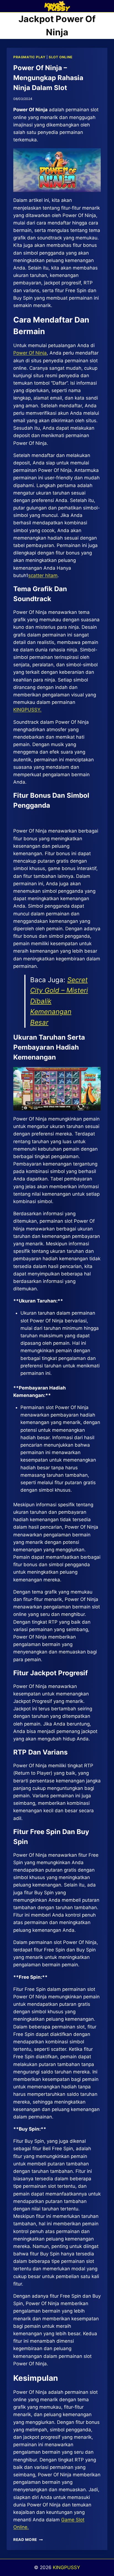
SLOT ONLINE (61, 57)
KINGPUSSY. (27, 710)
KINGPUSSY (66, 2567)
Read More (28, 2540)
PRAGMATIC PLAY (29, 57)
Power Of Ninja (30, 353)
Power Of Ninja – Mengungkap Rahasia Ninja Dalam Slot (48, 78)
